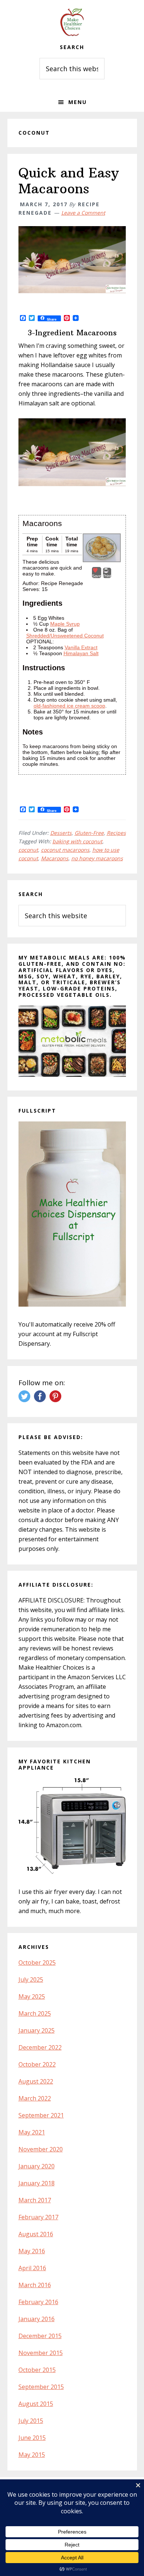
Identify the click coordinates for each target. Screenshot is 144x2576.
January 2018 (37, 2183)
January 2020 (37, 2166)
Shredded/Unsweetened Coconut (65, 636)
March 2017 (35, 2200)
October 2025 (37, 1963)
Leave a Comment (83, 213)
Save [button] (97, 576)
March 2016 (35, 2285)
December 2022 (40, 2047)
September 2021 (41, 2115)
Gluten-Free (89, 833)
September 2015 (41, 2387)
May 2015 (32, 2455)
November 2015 (41, 2353)
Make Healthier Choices (72, 22)
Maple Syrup (65, 624)
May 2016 (32, 2251)
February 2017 (38, 2217)
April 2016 (32, 2268)
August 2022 (36, 2081)
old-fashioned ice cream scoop (69, 706)
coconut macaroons (65, 850)
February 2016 (38, 2302)
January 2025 (37, 2030)
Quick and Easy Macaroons (69, 181)
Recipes (116, 833)
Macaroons (55, 858)
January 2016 (37, 2319)
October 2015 (37, 2370)
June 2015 (32, 2438)
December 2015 (40, 2336)
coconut (28, 850)
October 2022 (37, 2064)
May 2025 (32, 1996)
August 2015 (36, 2404)
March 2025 (35, 2013)
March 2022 (35, 2098)
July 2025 (31, 1979)
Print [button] (107, 576)
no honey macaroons (97, 858)
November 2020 (41, 2149)
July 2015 (31, 2421)
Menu (78, 102)
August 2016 (36, 2234)
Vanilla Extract (81, 647)
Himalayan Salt (81, 653)
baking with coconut (77, 841)
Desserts (61, 833)
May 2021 (32, 2132)
